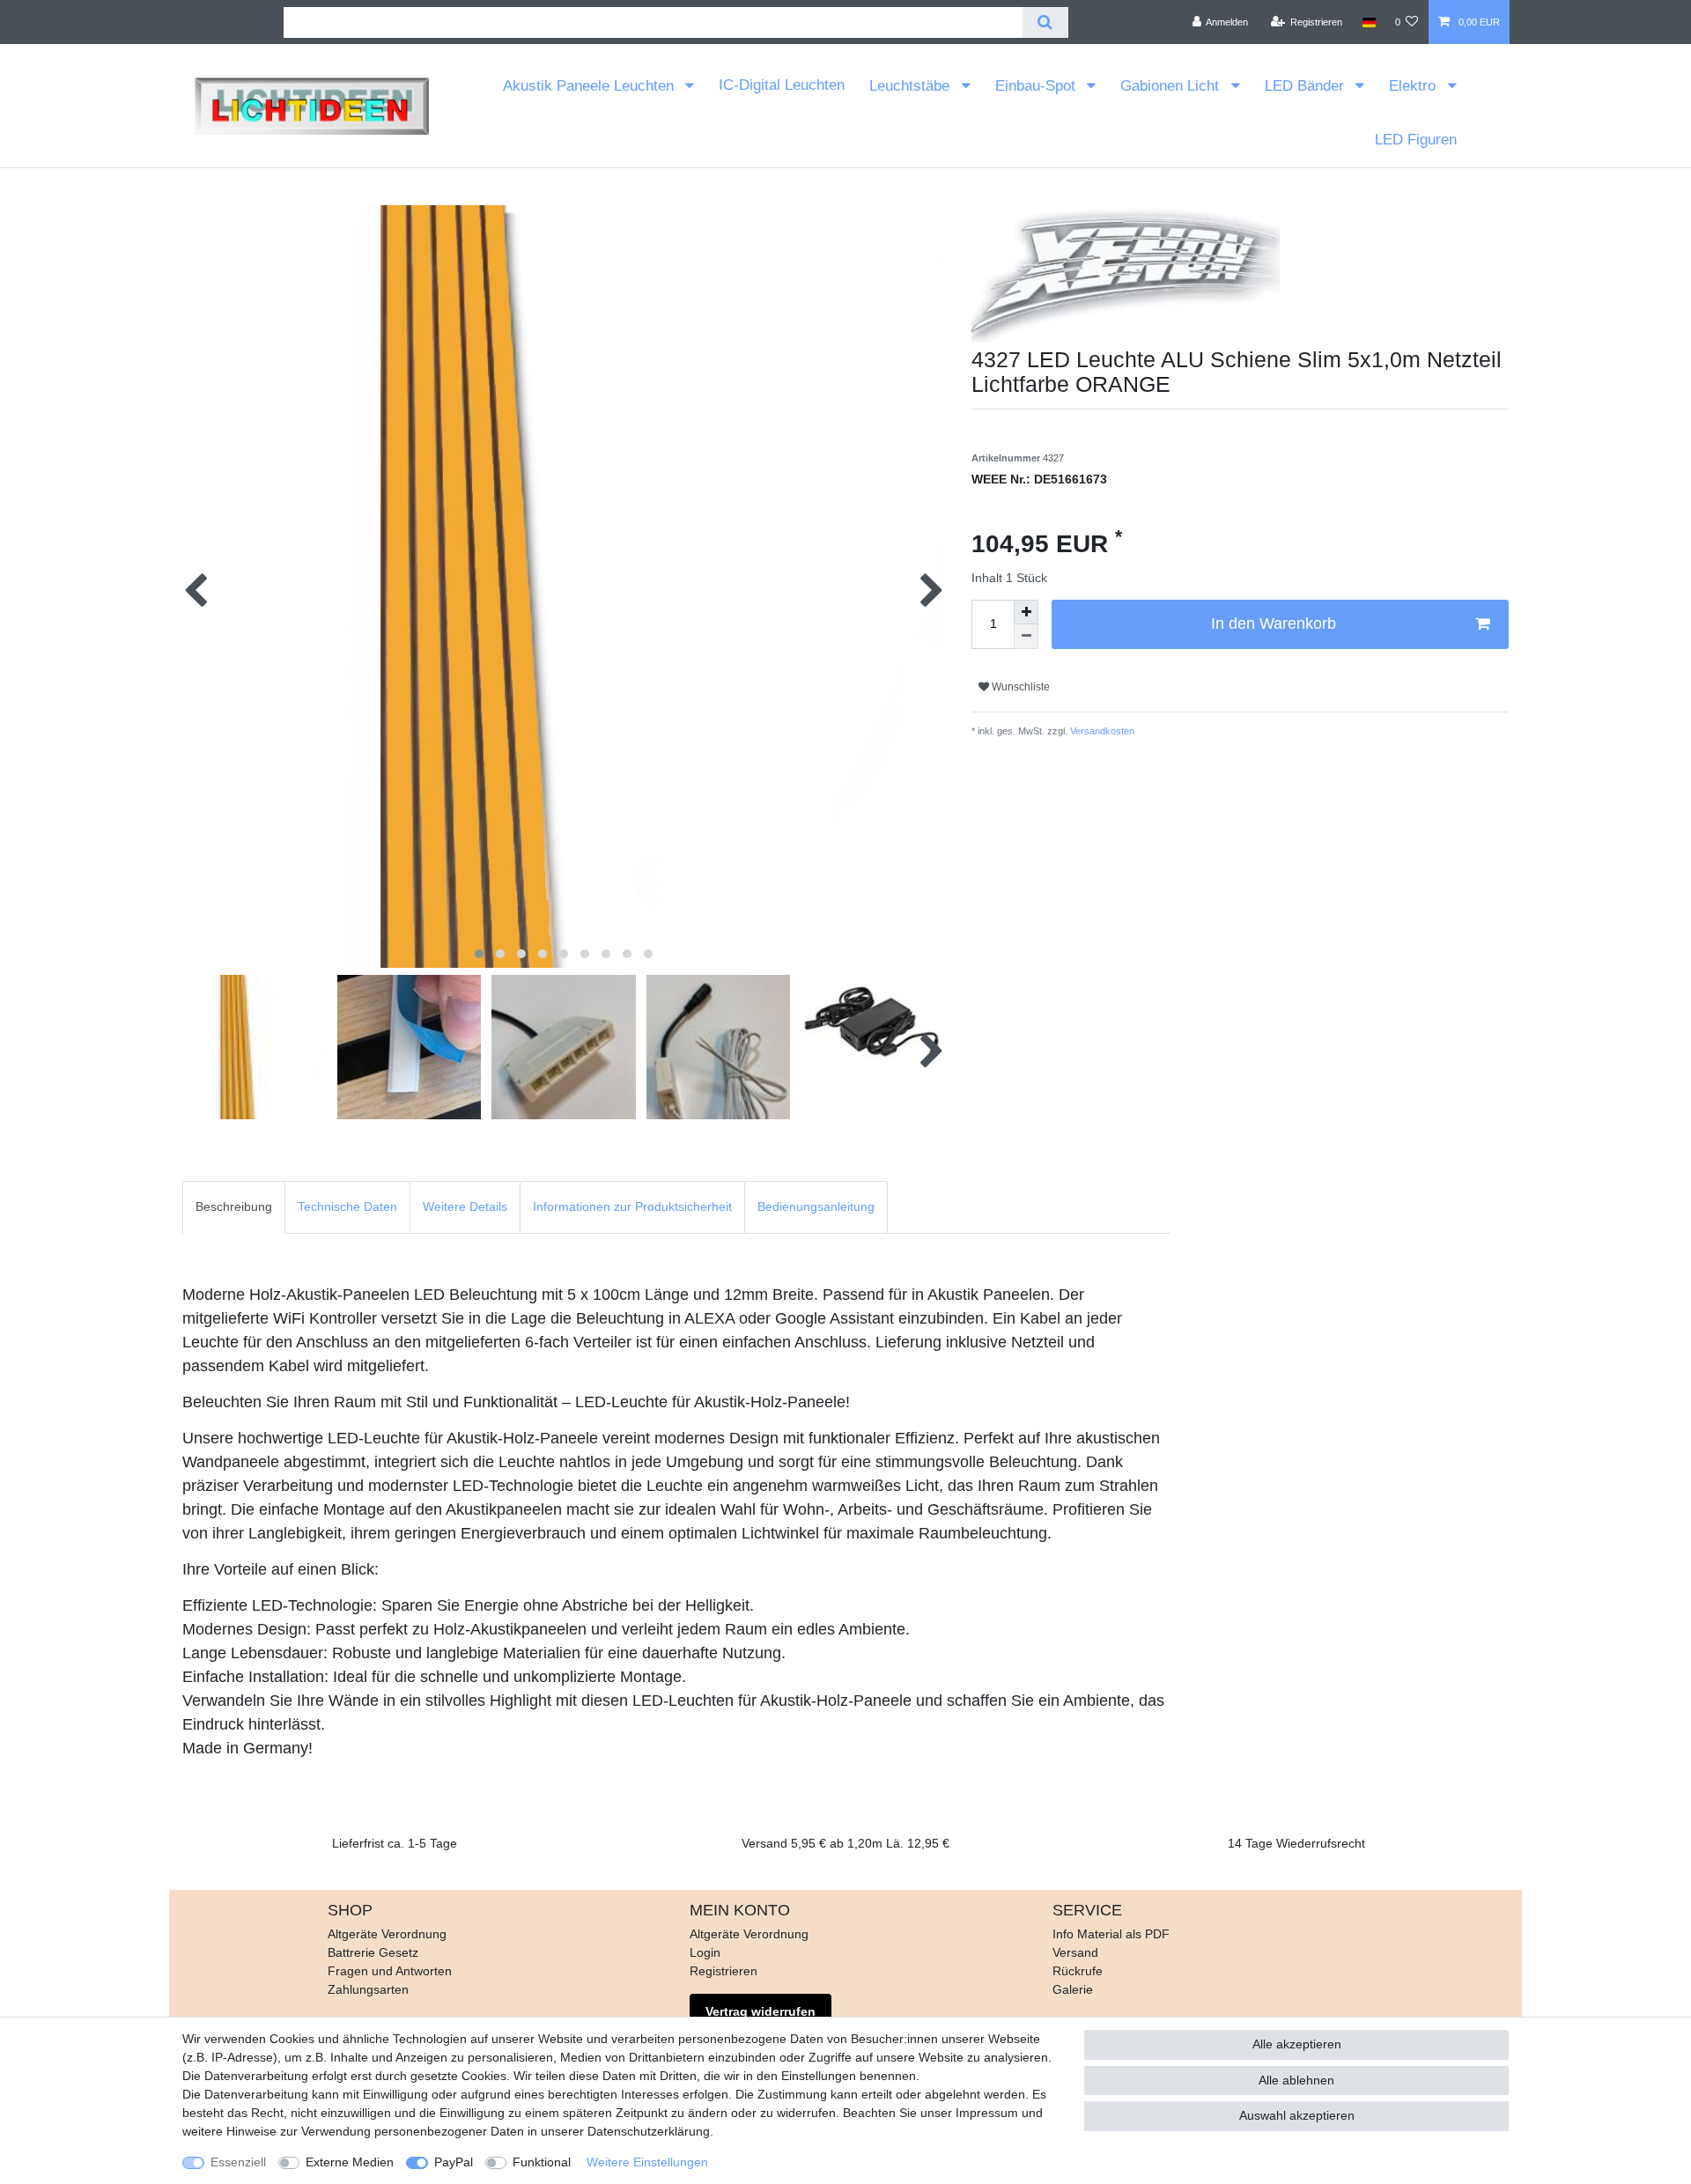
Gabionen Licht (1172, 86)
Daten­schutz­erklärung (649, 2131)
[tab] (234, 1207)
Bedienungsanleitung (816, 1206)
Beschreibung (234, 1206)
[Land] (1368, 22)
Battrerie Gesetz (373, 1952)
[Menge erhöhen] (1026, 612)
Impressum (987, 2113)
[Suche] (1045, 22)
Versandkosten (1101, 731)
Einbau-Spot (1037, 86)
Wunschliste (1019, 687)
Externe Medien (350, 2162)
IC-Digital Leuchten (782, 85)
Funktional (542, 2162)
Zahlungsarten (368, 1989)
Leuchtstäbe (912, 86)
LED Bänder (1307, 86)
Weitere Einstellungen (647, 2162)
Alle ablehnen (1296, 2080)
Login (705, 1952)
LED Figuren (1416, 140)
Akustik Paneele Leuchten (591, 86)
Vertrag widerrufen (761, 2011)
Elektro (1414, 86)
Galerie (1073, 1989)
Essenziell (238, 2162)
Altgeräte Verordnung (387, 1934)
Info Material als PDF (1111, 1934)
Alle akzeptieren (1297, 2044)
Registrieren (724, 1971)
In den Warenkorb (1274, 623)
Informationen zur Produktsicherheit (632, 1206)
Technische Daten (347, 1206)
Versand (1075, 1952)
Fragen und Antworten (390, 1971)
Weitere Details (465, 1206)
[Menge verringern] (1026, 637)
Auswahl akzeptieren (1297, 2115)
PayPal (454, 2162)
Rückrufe (1078, 1971)
